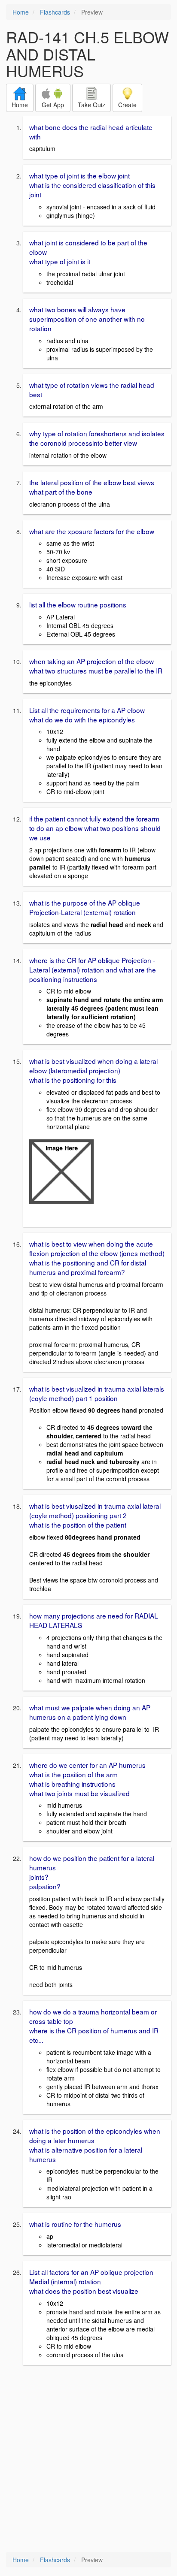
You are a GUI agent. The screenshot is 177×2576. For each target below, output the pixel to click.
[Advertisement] (88, 2459)
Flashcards (55, 12)
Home (21, 12)
